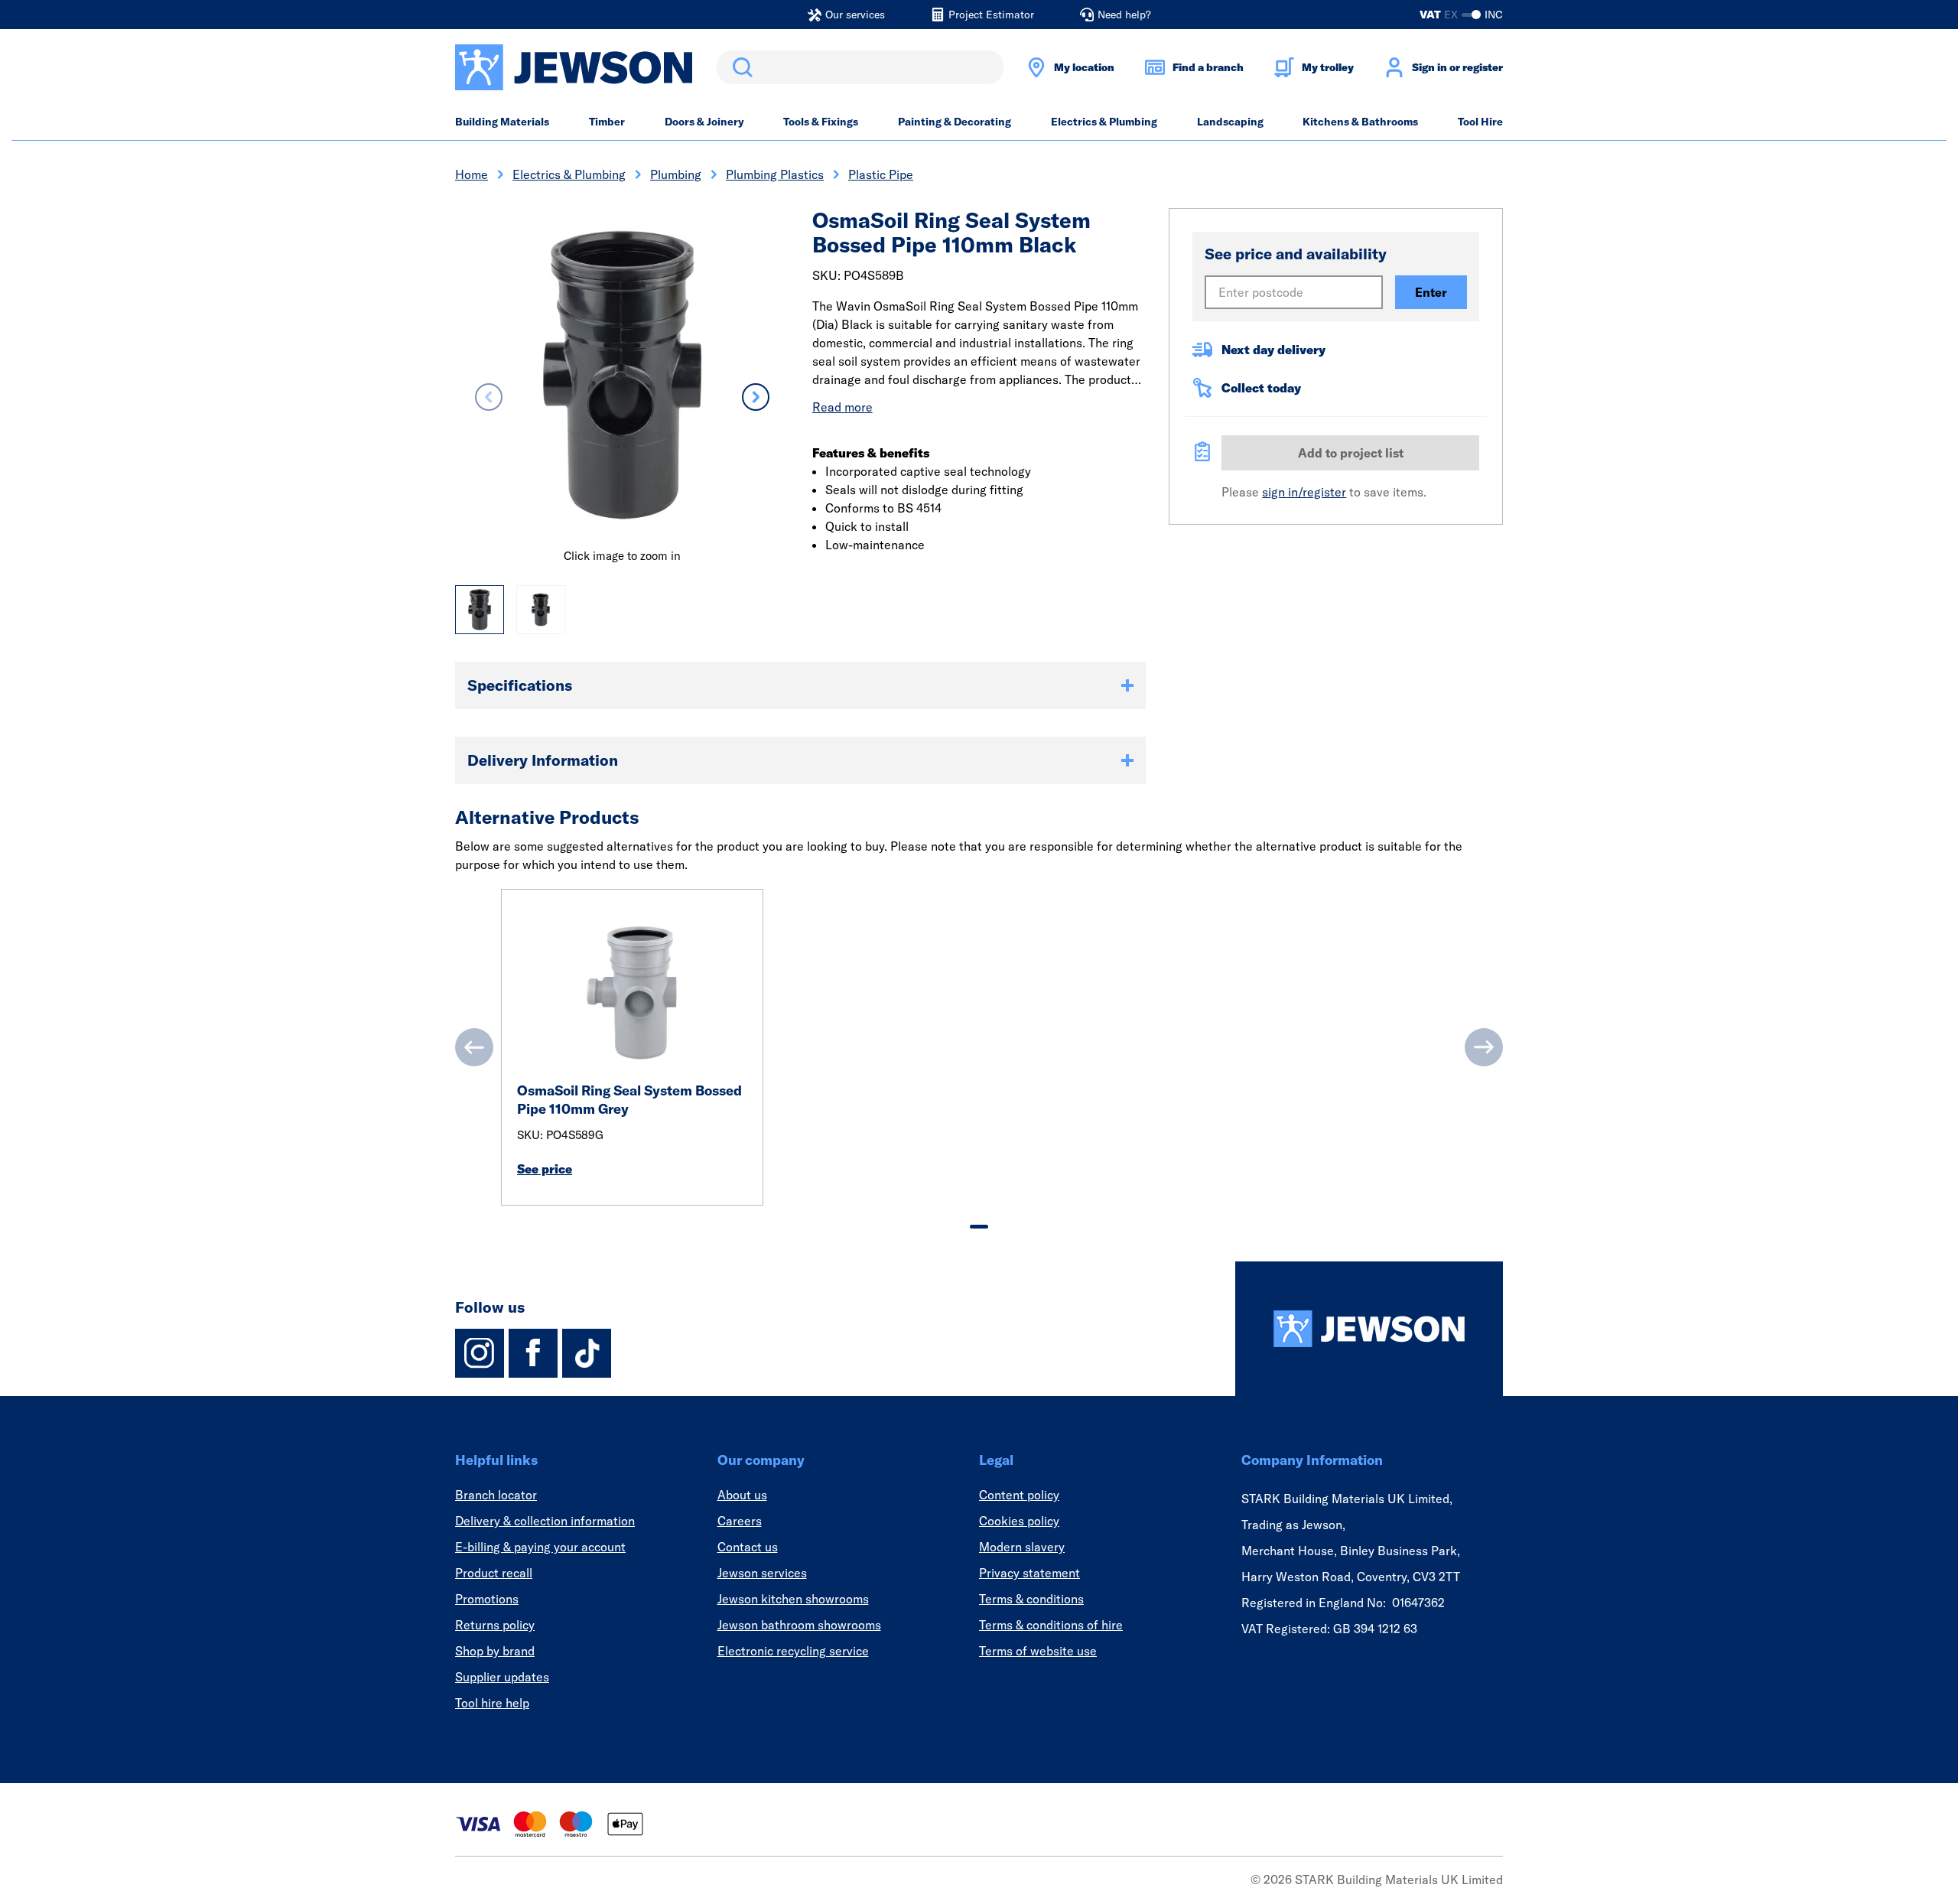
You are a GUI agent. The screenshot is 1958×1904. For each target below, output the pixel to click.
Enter (1431, 292)
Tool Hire (1480, 122)
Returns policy (495, 1625)
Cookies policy (1019, 1521)
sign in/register (1304, 492)
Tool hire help (492, 1703)
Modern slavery (1022, 1547)
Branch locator (496, 1495)
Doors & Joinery (704, 122)
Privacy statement (1029, 1573)
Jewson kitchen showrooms (793, 1599)
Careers (740, 1521)
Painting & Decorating (955, 122)
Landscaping (1230, 122)
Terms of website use (1038, 1651)
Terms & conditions (1031, 1599)
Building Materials (502, 122)
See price (545, 1169)
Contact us (748, 1547)
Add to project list (1351, 453)
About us (742, 1495)
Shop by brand (495, 1651)
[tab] (979, 1227)
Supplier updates (502, 1677)
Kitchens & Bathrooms (1360, 122)
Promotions (487, 1599)
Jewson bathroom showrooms (799, 1625)
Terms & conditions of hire (1051, 1625)
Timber (607, 122)
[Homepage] (1369, 1329)
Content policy (1019, 1495)
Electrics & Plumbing (1104, 122)
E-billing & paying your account (540, 1547)
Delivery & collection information (545, 1521)
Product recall (494, 1573)
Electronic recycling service (793, 1651)
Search (740, 67)
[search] (860, 67)
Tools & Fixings (821, 122)
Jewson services (762, 1573)
